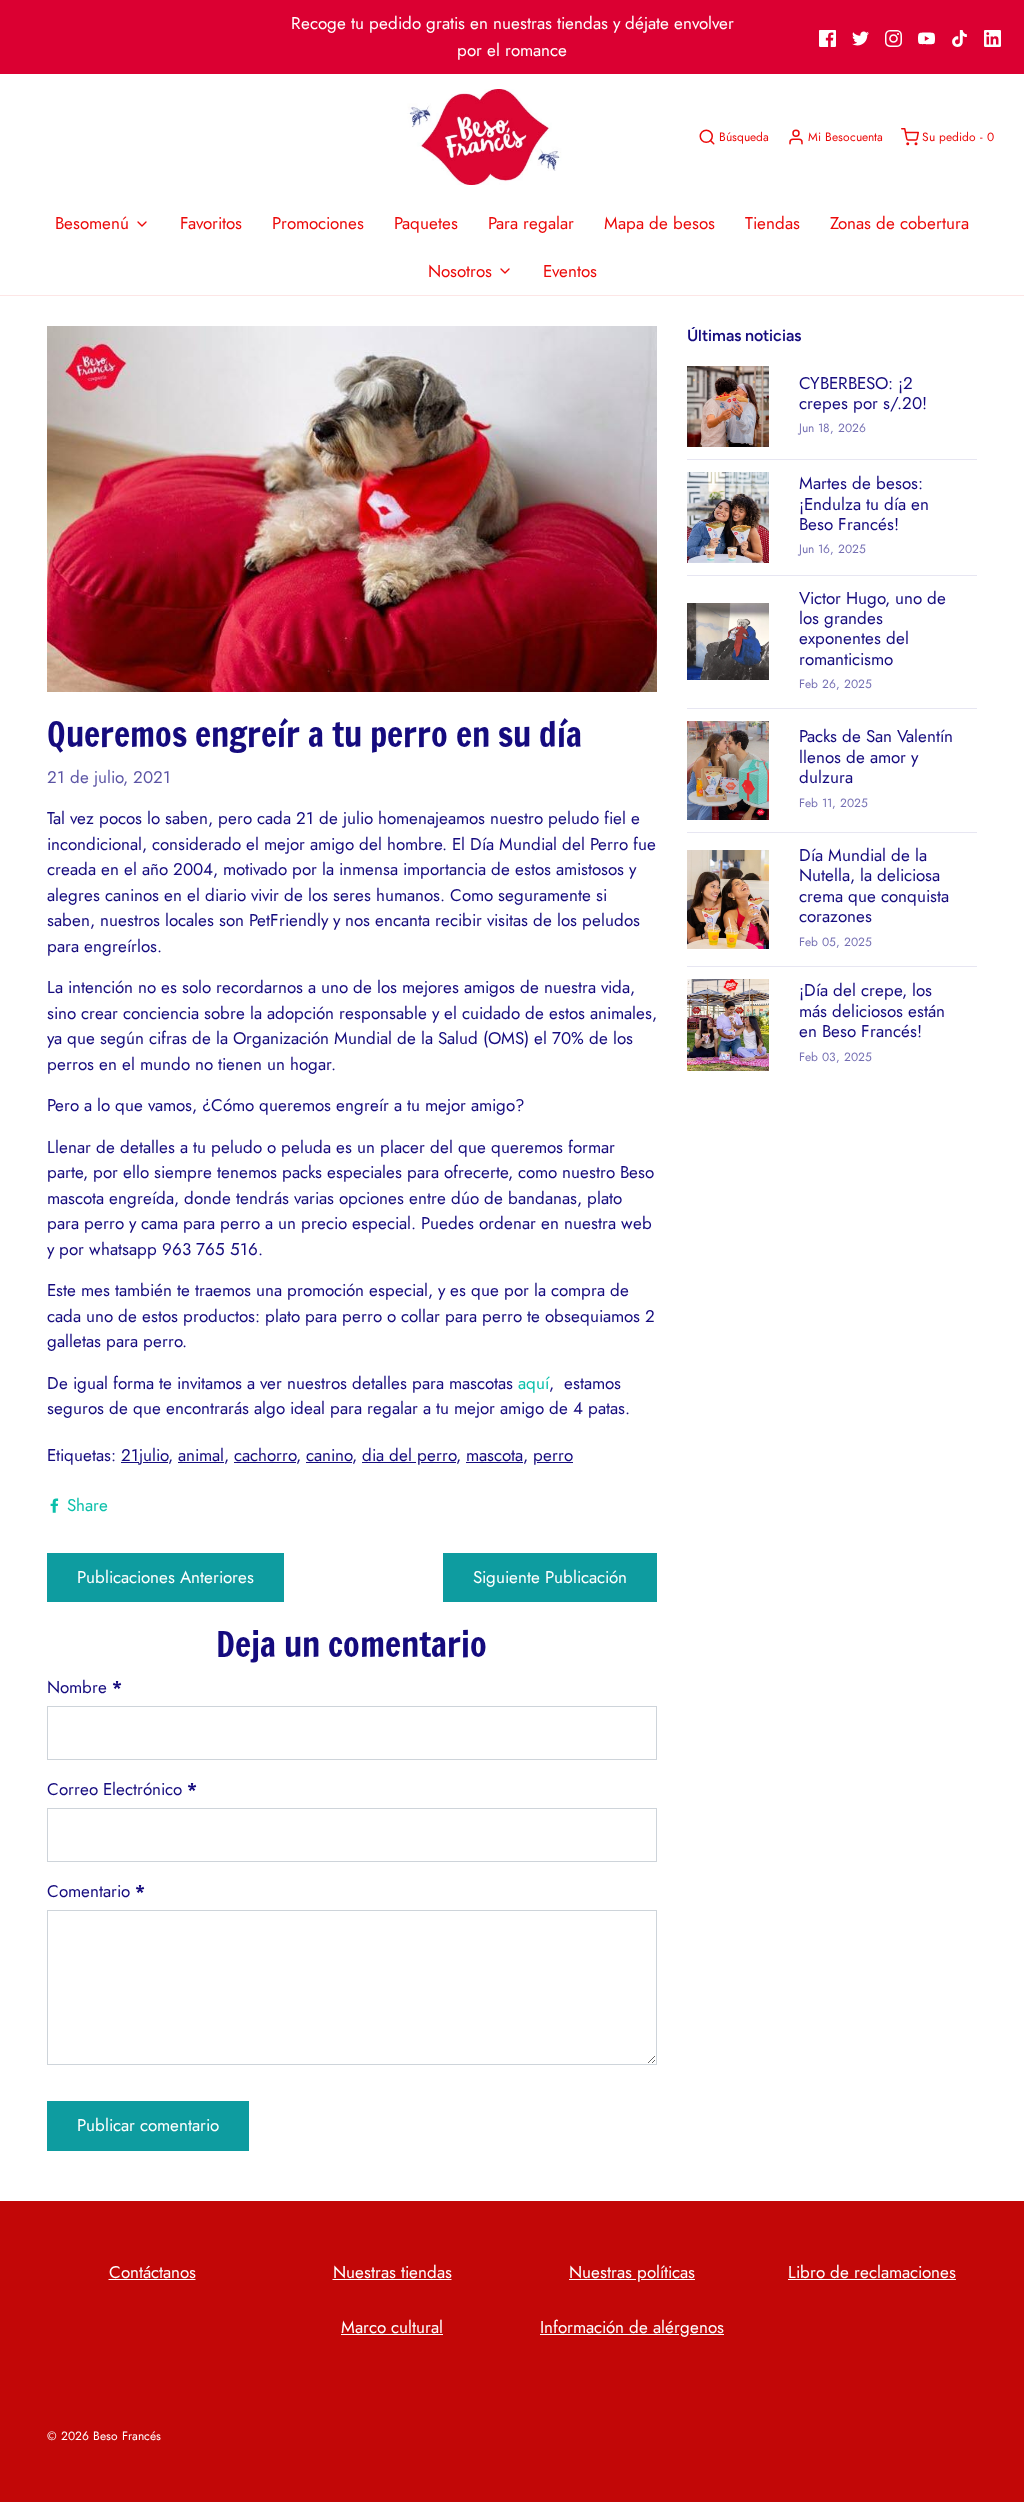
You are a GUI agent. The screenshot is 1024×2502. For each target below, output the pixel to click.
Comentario (96, 1891)
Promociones (318, 223)
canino (329, 1455)
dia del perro (409, 1455)
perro (553, 1455)
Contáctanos (152, 2272)
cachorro (265, 1455)
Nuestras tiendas (392, 2272)
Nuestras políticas (632, 2272)
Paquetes (426, 223)
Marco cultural (392, 2327)
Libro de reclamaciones (872, 2272)
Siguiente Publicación (550, 1577)
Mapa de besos (659, 223)
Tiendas (772, 223)
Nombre (84, 1687)
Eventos (570, 271)
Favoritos (211, 223)
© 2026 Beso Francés (104, 2436)
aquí (533, 1383)
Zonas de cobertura (899, 223)
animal (201, 1455)
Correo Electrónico (122, 1789)
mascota (494, 1455)
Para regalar (531, 223)
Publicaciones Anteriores (165, 1577)
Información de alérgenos (632, 2327)
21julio (144, 1455)
